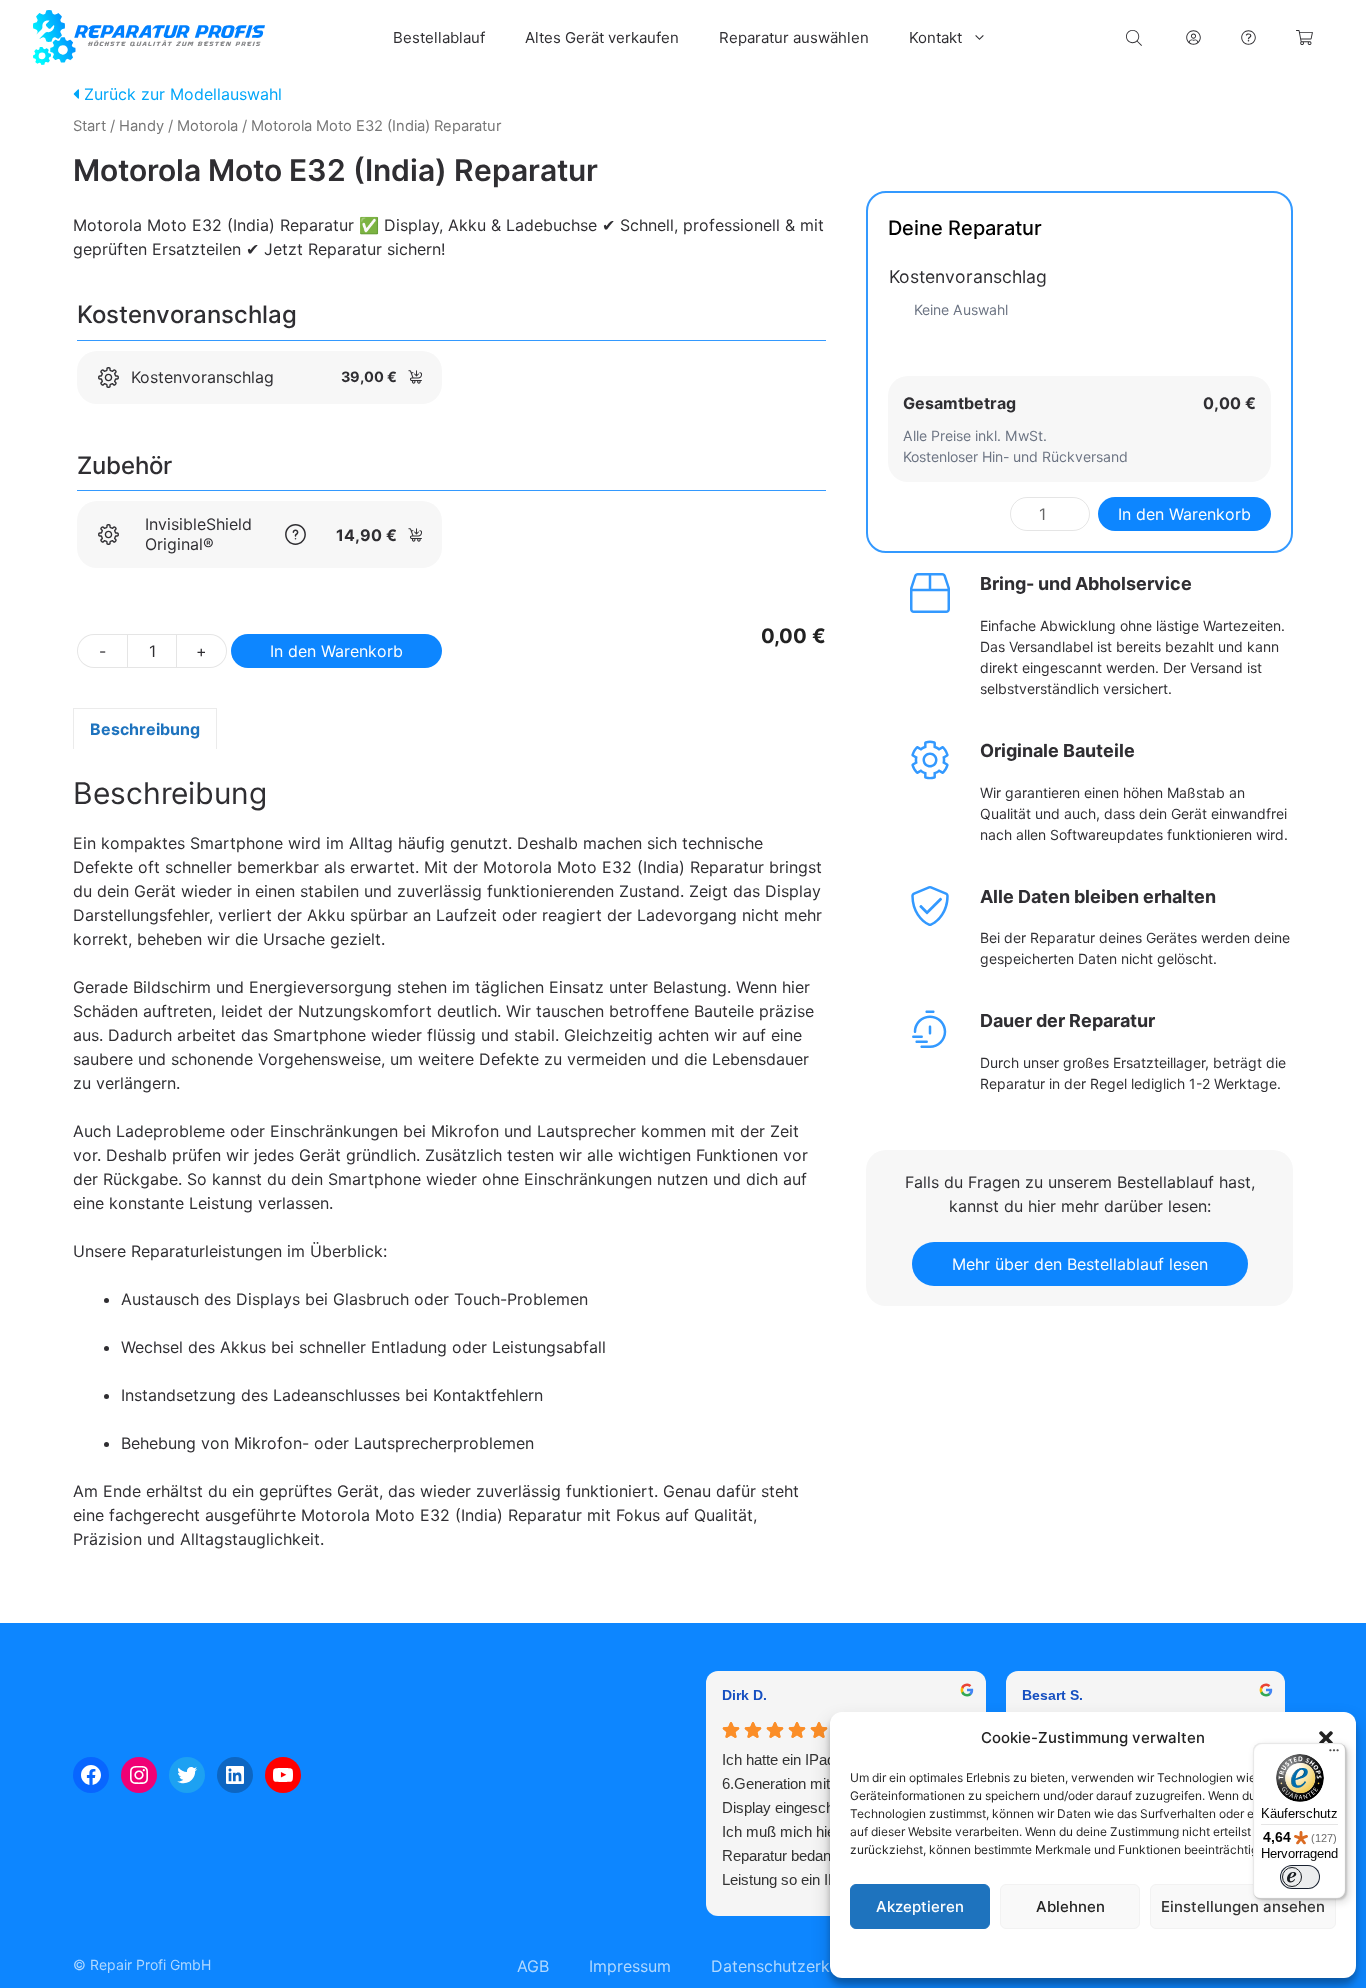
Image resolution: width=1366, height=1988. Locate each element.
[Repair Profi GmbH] (149, 37)
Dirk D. (744, 1695)
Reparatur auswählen (794, 37)
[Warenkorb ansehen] (1304, 37)
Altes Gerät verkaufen (602, 37)
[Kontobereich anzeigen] (1193, 37)
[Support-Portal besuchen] (1248, 37)
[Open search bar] (1136, 37)
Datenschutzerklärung (1112, 1952)
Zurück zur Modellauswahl (180, 94)
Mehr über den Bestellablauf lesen (1080, 1264)
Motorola (207, 126)
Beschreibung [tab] (145, 729)
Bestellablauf (439, 37)
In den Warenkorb (336, 651)
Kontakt (935, 37)
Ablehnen (1070, 1906)
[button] (1326, 1738)
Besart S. (1052, 1695)
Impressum (1215, 1952)
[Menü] (1334, 1755)
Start (89, 126)
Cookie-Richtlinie (991, 1952)
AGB (533, 1966)
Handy (141, 126)
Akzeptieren (920, 1906)
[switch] (1300, 1877)
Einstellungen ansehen (1243, 1906)
